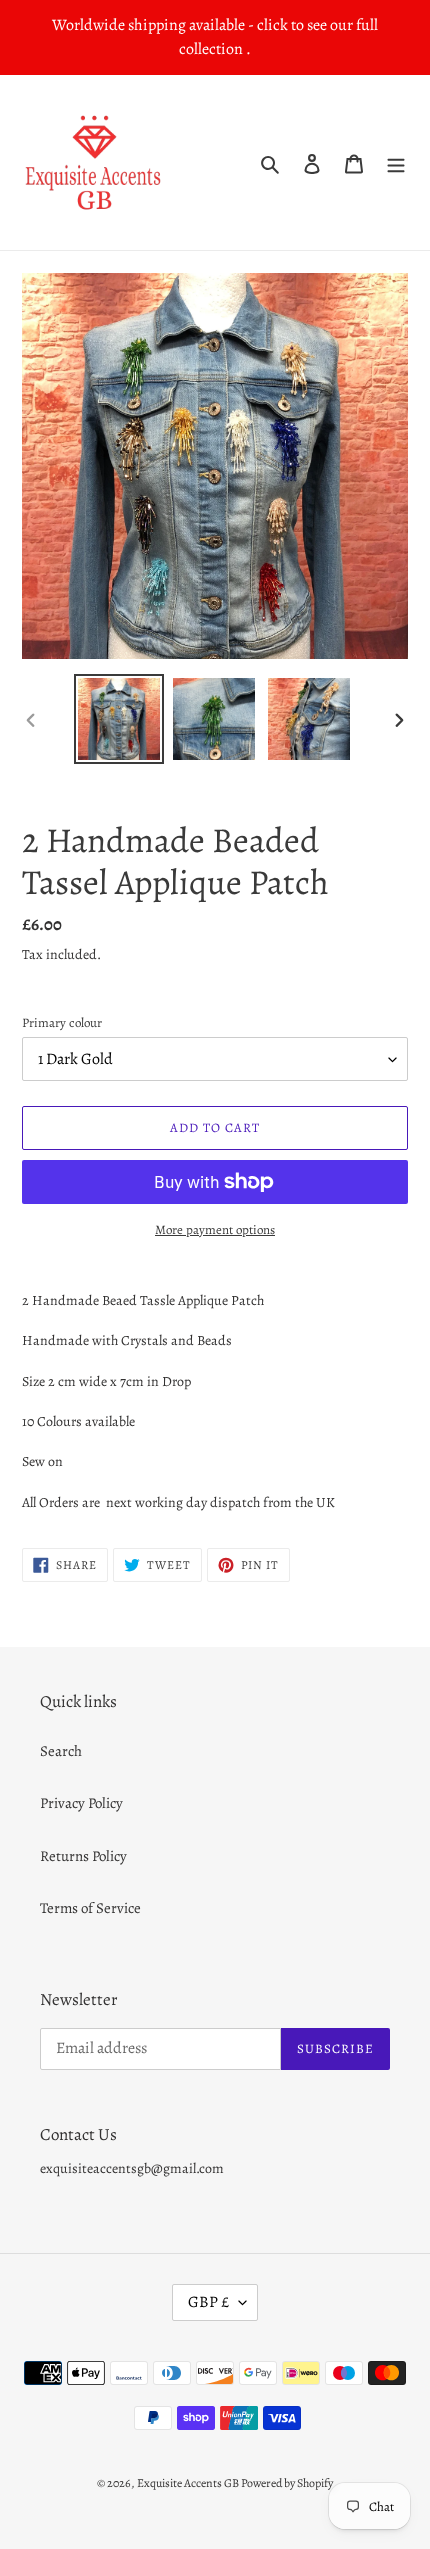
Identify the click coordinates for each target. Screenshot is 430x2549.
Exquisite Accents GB (189, 2483)
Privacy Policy (81, 1803)
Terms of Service (90, 1908)
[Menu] (396, 162)
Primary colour (62, 1022)
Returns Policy (83, 1856)
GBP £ (208, 2302)
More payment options (215, 1229)
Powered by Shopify (287, 2483)
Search (61, 1751)
